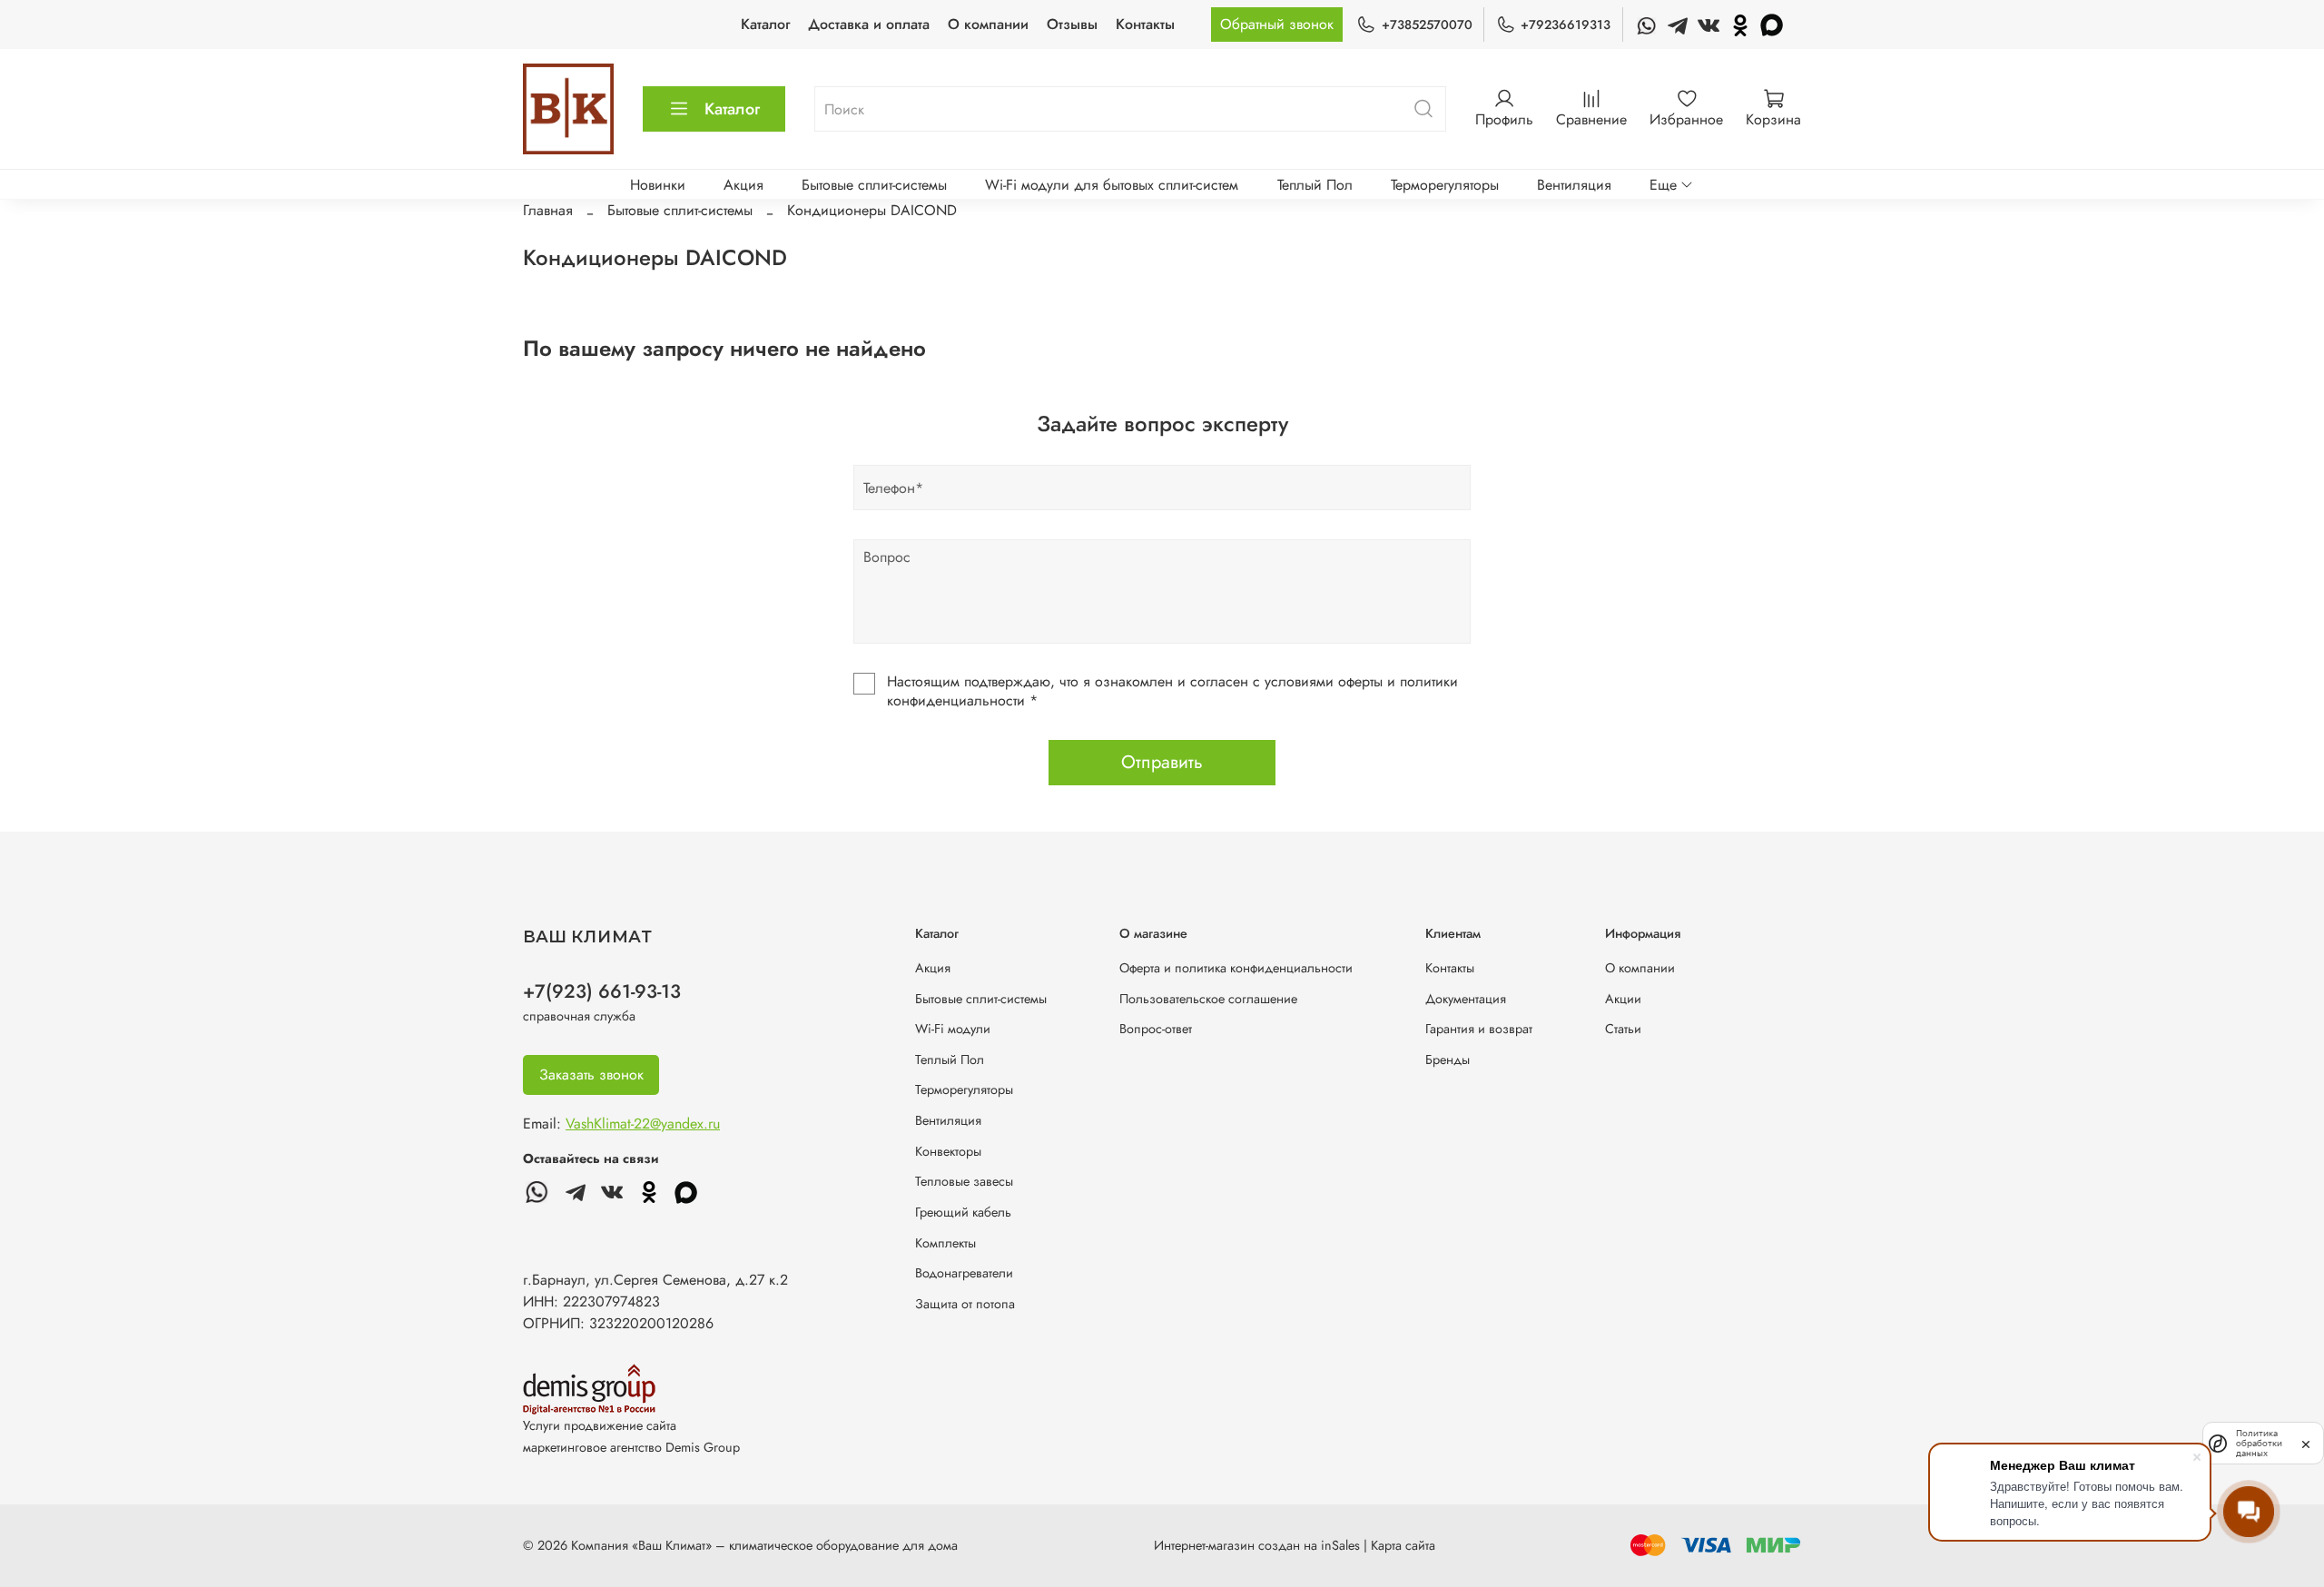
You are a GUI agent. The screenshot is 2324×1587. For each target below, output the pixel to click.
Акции (1623, 999)
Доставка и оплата (869, 24)
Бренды (1448, 1060)
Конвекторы (948, 1151)
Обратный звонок (1277, 24)
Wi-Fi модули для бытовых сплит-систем (1112, 185)
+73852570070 (1427, 25)
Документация (1466, 999)
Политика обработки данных (2259, 1443)
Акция (743, 185)
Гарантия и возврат (1479, 1029)
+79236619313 (1566, 25)
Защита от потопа (965, 1304)
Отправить (1162, 762)
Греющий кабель (963, 1212)
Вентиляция (1574, 185)
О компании (988, 24)
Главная (548, 210)
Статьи (1623, 1029)
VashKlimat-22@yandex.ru (643, 1124)
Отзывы (1072, 24)
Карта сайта (1403, 1545)
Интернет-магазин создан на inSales (1257, 1545)
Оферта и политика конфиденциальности (1236, 968)
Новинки (658, 185)
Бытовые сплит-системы (874, 185)
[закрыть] (2306, 1443)
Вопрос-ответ (1156, 1029)
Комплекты (945, 1243)
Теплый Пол (1315, 185)
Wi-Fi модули (953, 1029)
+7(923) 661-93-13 (602, 991)
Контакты (1145, 24)
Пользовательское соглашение (1208, 999)
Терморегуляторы (1445, 185)
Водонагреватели (964, 1273)
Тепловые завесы (964, 1181)
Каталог (765, 24)
